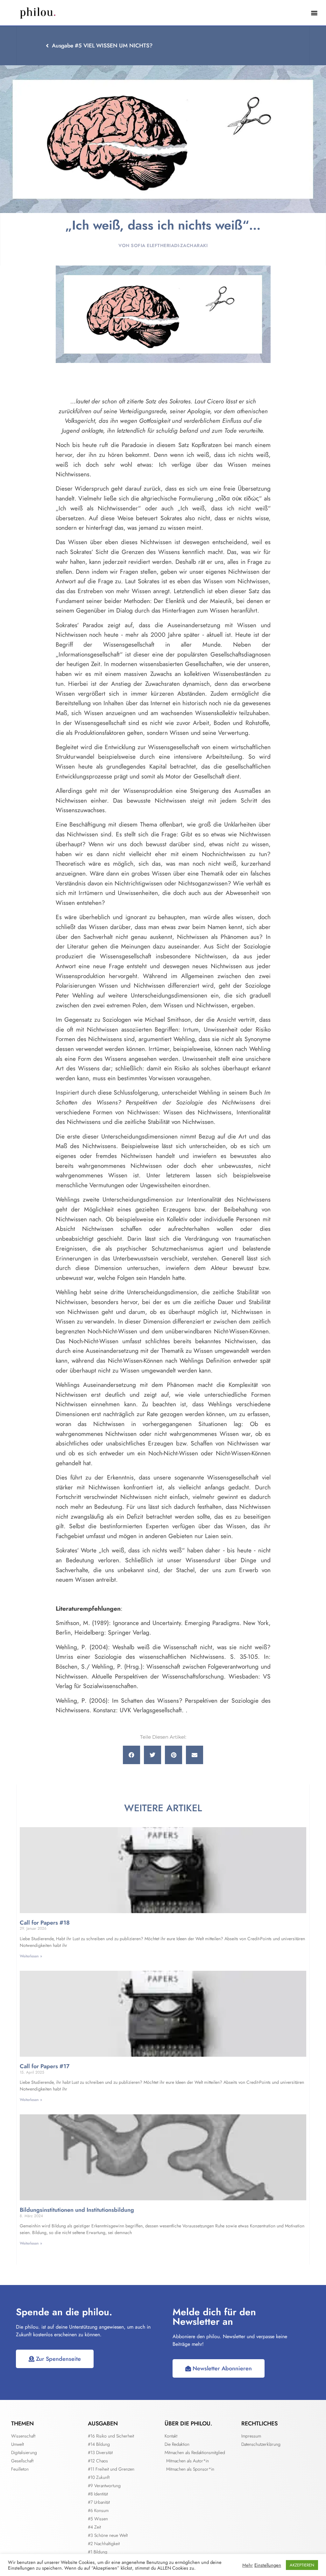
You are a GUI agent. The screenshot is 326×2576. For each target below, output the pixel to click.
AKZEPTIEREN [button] (302, 2565)
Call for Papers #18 (45, 1923)
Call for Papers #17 (45, 2066)
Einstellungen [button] (268, 2565)
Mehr (248, 2565)
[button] (314, 13)
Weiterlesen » (31, 1956)
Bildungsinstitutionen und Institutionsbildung (77, 2210)
